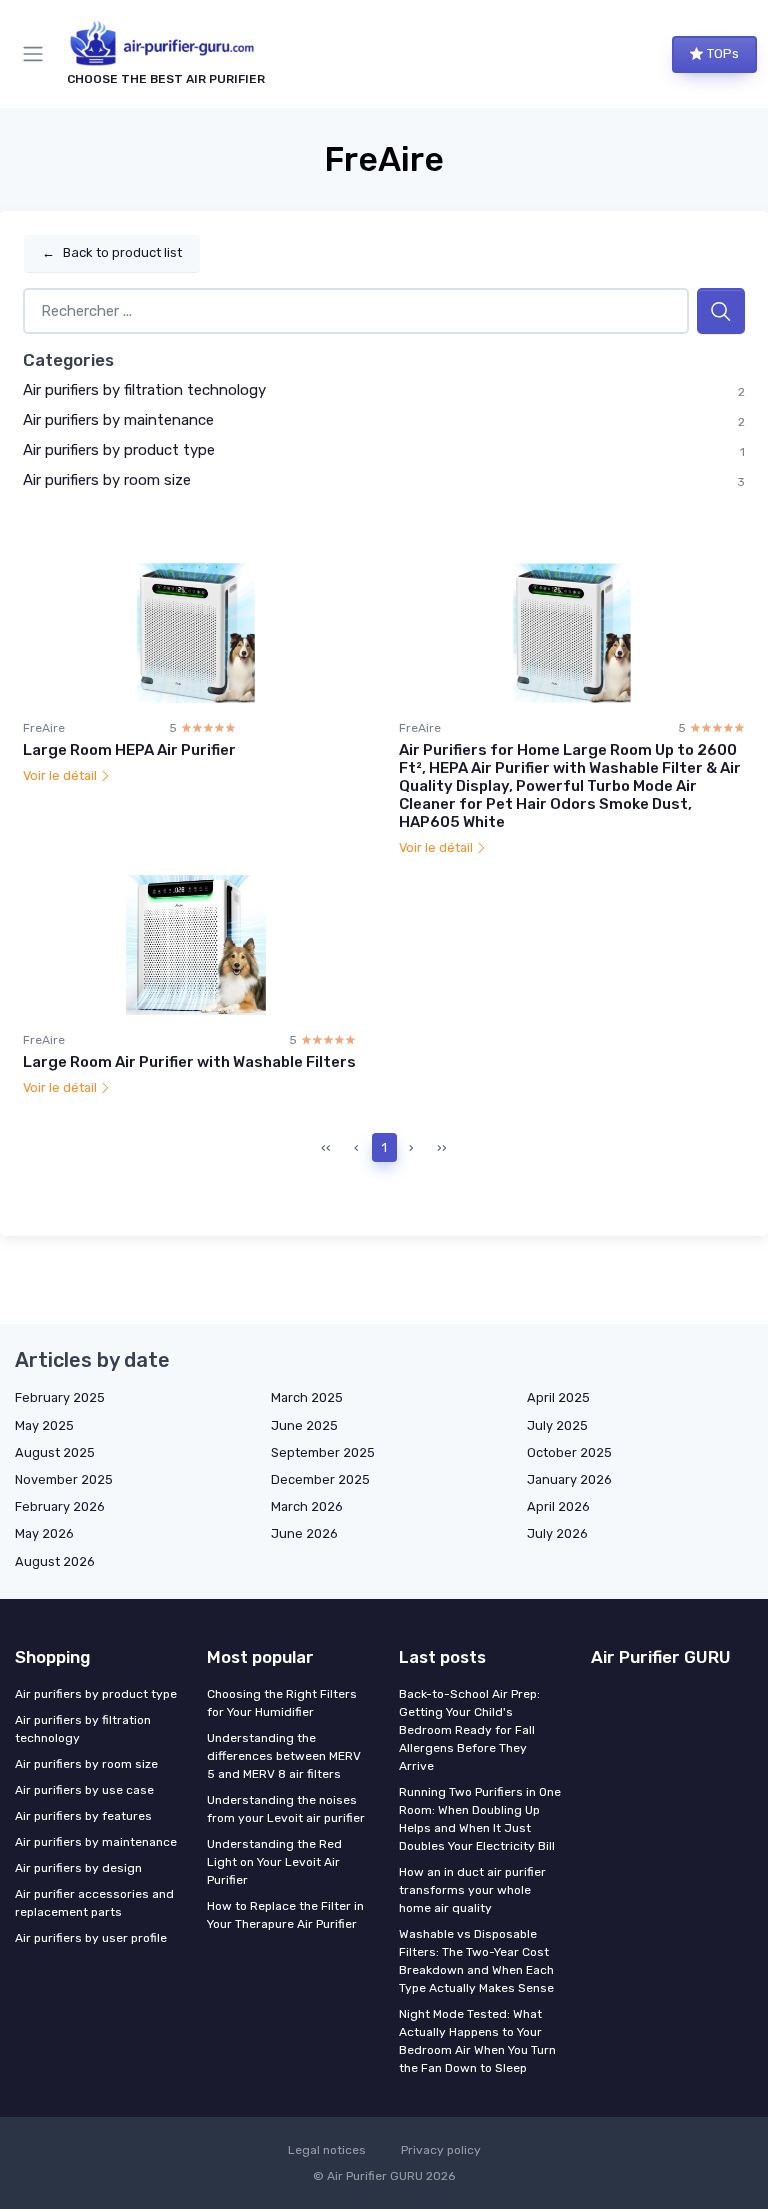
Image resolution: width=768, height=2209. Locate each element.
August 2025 (55, 1452)
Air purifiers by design (78, 1868)
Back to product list (112, 252)
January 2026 (569, 1479)
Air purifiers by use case (84, 1790)
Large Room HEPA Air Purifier (129, 750)
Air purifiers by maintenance (118, 420)
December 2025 (320, 1479)
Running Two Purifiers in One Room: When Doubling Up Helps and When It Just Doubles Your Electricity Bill (480, 1819)
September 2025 (323, 1452)
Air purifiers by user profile (91, 1938)
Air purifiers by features (83, 1816)
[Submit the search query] (721, 311)
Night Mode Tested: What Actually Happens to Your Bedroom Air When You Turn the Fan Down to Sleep (477, 2041)
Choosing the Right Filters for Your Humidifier (282, 1703)
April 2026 (558, 1506)
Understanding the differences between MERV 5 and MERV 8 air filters (284, 1756)
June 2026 (304, 1533)
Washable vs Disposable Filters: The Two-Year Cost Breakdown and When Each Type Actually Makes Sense (476, 1961)
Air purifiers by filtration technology (144, 390)
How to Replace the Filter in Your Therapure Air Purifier (285, 1915)
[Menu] (37, 54)
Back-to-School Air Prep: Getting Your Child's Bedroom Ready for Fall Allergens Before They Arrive (469, 1730)
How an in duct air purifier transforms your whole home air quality (472, 1890)
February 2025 (60, 1397)
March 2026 (307, 1506)
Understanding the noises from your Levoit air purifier (286, 1809)
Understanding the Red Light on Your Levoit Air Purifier (274, 1862)
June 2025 (304, 1425)
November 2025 (64, 1479)
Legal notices (327, 2150)
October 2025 (569, 1452)
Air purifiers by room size (107, 480)
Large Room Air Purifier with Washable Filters (189, 1062)
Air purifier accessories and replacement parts (94, 1903)
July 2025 (557, 1425)
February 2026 (60, 1506)
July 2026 (557, 1533)
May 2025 (44, 1425)
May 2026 (44, 1533)
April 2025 (558, 1397)
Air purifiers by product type (119, 450)
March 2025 (307, 1397)
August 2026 (55, 1561)
